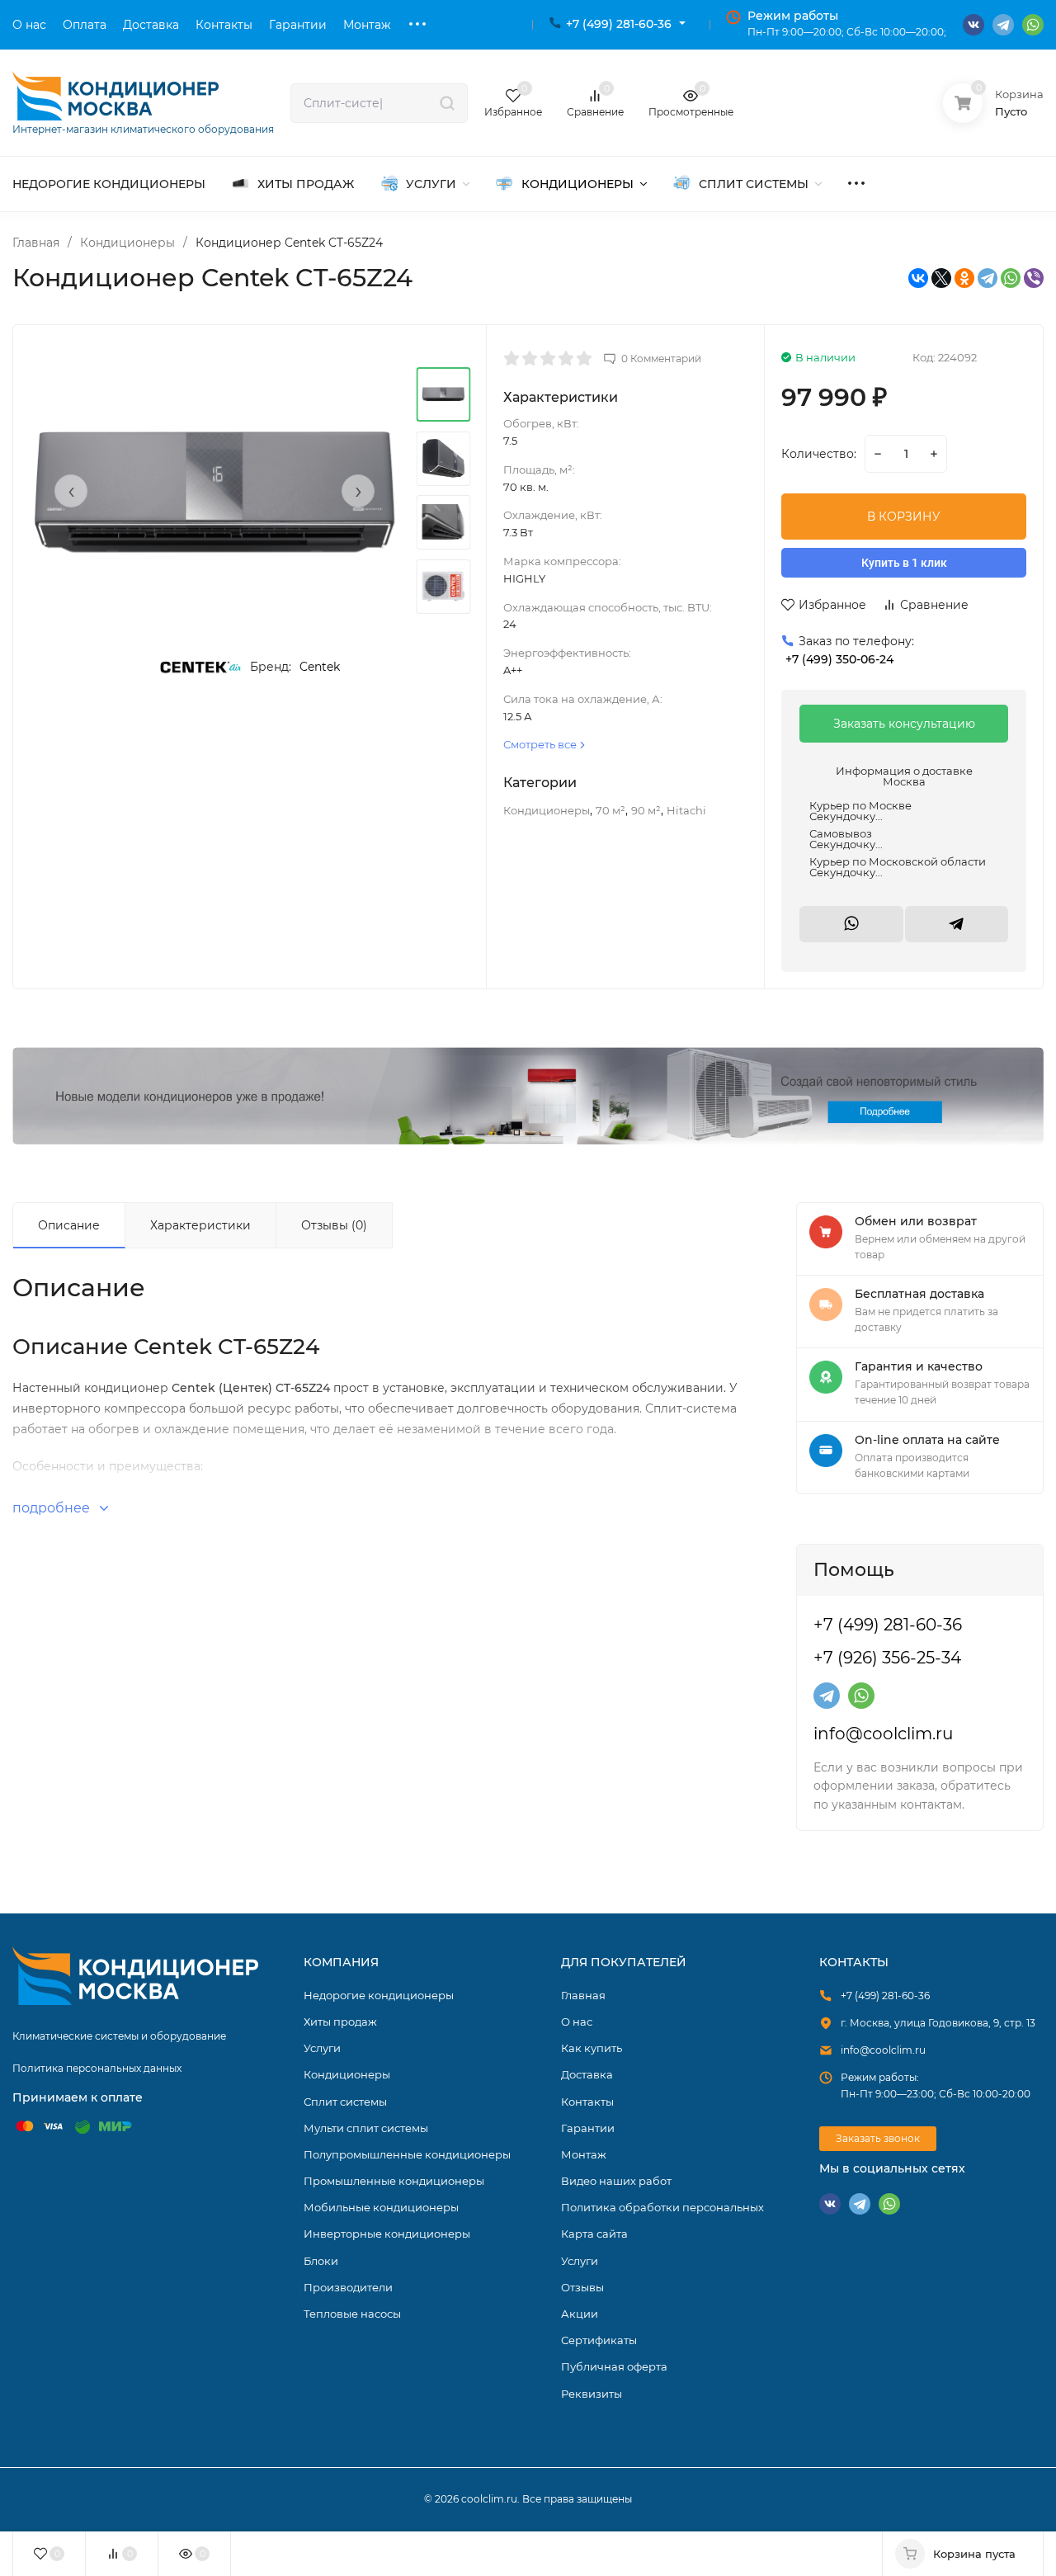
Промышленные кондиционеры (394, 2181)
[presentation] (71, 491)
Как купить (592, 2048)
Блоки (321, 2261)
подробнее (53, 1508)
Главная (36, 243)
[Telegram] (988, 278)
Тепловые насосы (352, 2314)
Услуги (322, 2048)
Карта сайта (594, 2234)
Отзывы (582, 2287)
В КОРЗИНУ (904, 517)
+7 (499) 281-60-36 (619, 24)
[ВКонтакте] (918, 278)
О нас (577, 2022)
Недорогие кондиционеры (379, 1995)
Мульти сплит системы (366, 2128)
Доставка (587, 2074)
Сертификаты (599, 2340)
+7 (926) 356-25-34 (887, 1658)
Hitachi (686, 810)
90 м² (646, 810)
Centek (320, 667)
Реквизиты (592, 2394)
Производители (348, 2287)
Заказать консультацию (904, 724)
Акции (580, 2314)
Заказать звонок (878, 2138)
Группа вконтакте (973, 25)
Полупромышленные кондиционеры (407, 2154)
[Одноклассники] (964, 278)
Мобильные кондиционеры (381, 2207)
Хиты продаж (340, 2022)
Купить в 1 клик (904, 563)
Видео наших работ (616, 2181)
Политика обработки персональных (662, 2207)
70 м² (610, 810)
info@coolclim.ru (883, 1734)
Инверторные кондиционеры (387, 2234)
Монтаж (584, 2154)
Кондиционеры (127, 243)
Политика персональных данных (97, 2068)
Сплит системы (345, 2102)
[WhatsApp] (1011, 278)
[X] (941, 278)
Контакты (587, 2102)
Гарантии (588, 2128)
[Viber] (1034, 278)
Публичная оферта (614, 2366)
